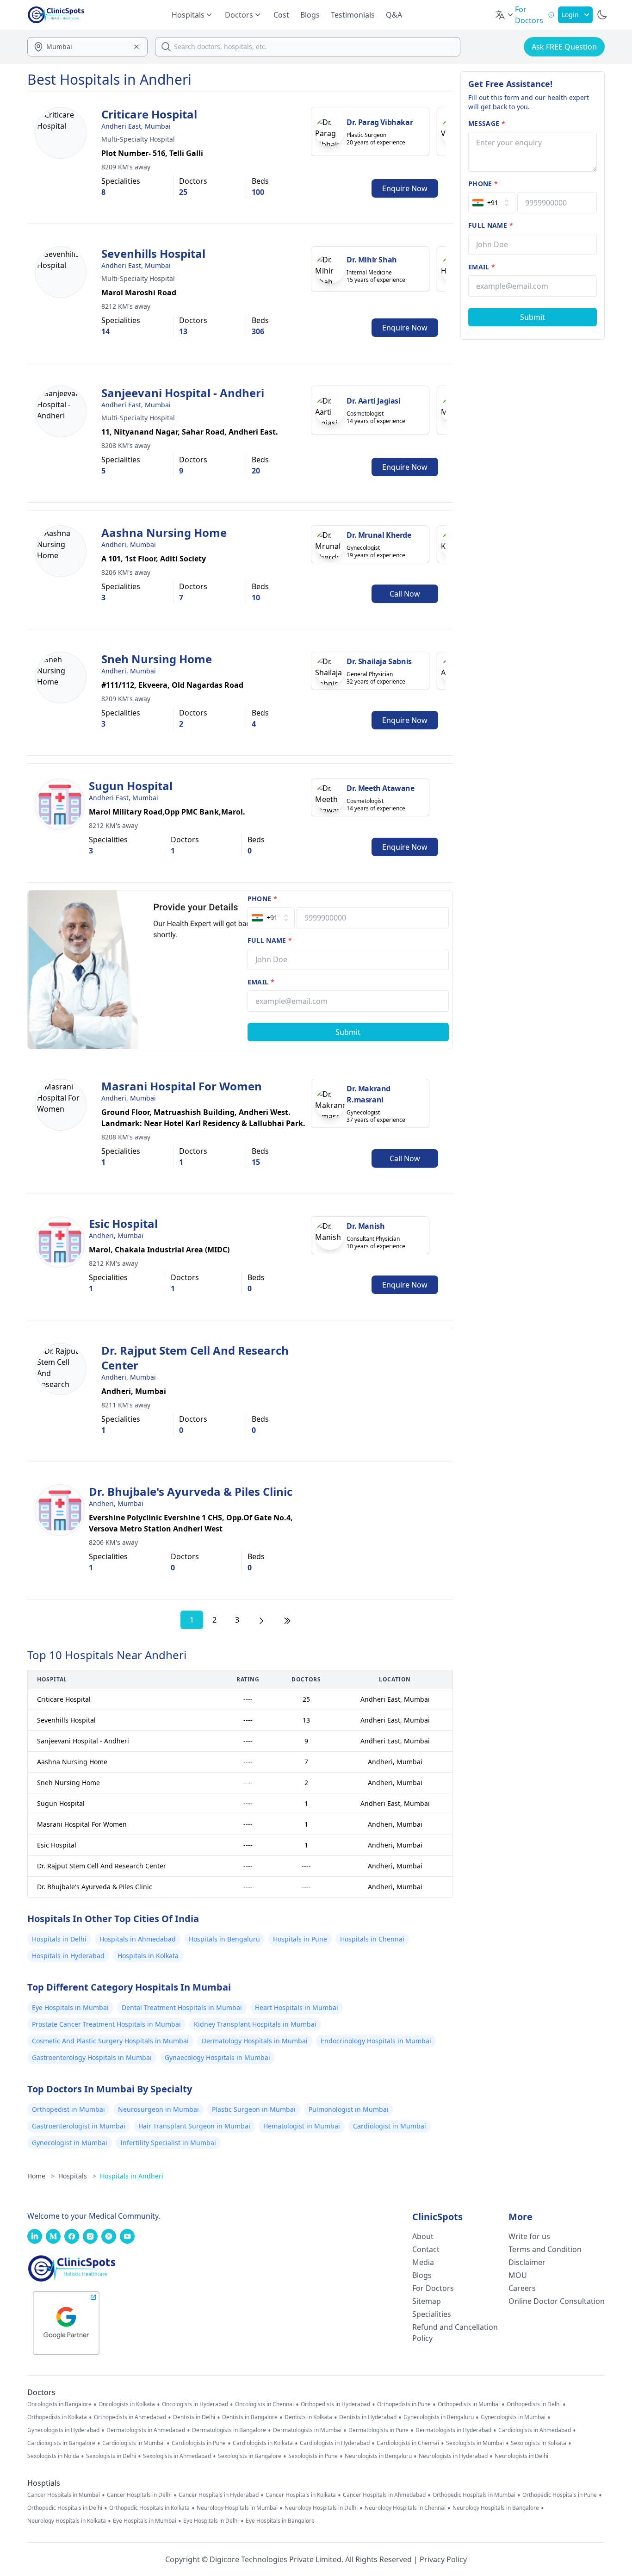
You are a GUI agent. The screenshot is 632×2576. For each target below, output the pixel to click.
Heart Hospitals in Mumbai (297, 2007)
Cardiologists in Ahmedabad (535, 2430)
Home (41, 2176)
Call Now (405, 594)
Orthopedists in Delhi (534, 2404)
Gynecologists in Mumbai (513, 2417)
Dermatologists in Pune (378, 2430)
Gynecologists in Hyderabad (63, 2430)
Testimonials (353, 15)
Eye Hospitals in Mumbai (70, 2007)
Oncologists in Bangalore (59, 2404)
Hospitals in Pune (300, 1939)
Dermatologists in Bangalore (229, 2430)
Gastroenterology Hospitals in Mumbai (92, 2057)
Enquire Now (405, 188)
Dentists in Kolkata (308, 2417)
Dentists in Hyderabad (368, 2417)
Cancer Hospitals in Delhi (139, 2495)
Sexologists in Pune (313, 2456)
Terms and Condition (545, 2249)
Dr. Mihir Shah (372, 260)
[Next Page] (261, 1620)
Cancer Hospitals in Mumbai (64, 2495)
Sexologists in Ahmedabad (177, 2456)
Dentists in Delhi (194, 2417)
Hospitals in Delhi (59, 1939)
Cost (281, 15)
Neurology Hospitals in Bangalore (496, 2508)
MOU (518, 2275)
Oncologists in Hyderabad (195, 2404)
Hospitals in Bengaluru (224, 1939)
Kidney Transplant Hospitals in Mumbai (255, 2024)
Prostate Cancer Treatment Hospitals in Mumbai (106, 2024)
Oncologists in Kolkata (127, 2404)
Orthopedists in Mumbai (469, 2404)
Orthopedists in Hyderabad (335, 2404)
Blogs (310, 15)
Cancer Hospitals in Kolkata (301, 2495)
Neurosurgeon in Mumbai (158, 2109)
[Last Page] (287, 1620)
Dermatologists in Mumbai (307, 2430)
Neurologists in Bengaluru (378, 2456)
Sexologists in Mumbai (475, 2443)
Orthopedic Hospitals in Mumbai (474, 2495)
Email (261, 982)
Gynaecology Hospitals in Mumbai (217, 2057)
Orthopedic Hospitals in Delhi (65, 2508)
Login (570, 15)
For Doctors (433, 2288)
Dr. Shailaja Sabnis (379, 661)
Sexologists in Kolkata (539, 2443)
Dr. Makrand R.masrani (369, 1094)
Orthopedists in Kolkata (57, 2417)
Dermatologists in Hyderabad (453, 2430)
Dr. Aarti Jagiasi (373, 401)
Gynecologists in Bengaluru (439, 2417)
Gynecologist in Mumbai (70, 2143)
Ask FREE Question (564, 47)
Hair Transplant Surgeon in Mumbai (194, 2126)
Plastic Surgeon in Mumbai (254, 2109)
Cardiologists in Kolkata (263, 2443)
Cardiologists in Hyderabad (335, 2443)
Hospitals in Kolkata (148, 1956)
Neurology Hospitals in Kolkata (67, 2521)
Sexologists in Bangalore (250, 2456)
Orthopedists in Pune (404, 2404)
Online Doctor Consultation (557, 2301)
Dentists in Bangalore (250, 2417)
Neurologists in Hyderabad (453, 2456)
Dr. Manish (366, 1226)
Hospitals (77, 2176)
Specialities (432, 2314)
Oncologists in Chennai (264, 2404)
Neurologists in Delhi (521, 2456)
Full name (270, 940)
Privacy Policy (443, 2559)
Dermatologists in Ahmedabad (146, 2430)
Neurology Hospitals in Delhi (321, 2508)
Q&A (394, 15)
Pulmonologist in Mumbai (349, 2109)
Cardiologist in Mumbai (390, 2126)
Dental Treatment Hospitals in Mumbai (182, 2007)
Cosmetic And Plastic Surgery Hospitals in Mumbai (110, 2041)
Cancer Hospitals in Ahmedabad (384, 2495)
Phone (262, 899)
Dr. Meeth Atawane (380, 788)
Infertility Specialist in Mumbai (168, 2143)
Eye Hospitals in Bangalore (280, 2521)
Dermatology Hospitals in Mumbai (255, 2041)
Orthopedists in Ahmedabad (130, 2417)
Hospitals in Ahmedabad (138, 1939)
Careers (522, 2288)
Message (487, 123)
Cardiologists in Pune (199, 2443)
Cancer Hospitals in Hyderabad (219, 2495)
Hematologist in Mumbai (302, 2126)
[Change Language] (505, 15)
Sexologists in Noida (53, 2456)
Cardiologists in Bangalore (61, 2443)
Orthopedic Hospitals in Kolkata (149, 2508)
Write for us (529, 2236)
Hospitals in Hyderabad (68, 1956)
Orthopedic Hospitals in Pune (560, 2495)
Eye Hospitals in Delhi (211, 2521)
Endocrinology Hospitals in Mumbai (376, 2041)
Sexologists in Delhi (111, 2456)
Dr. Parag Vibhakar (380, 122)
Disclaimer (527, 2262)
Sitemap (427, 2301)
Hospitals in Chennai (372, 1939)
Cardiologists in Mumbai (133, 2443)
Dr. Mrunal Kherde (379, 535)
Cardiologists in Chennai (408, 2443)
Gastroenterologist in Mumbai (79, 2126)
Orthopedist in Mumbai (68, 2109)
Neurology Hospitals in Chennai (405, 2508)
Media (423, 2262)
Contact (426, 2249)
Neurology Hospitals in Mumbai (237, 2508)
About (423, 2236)
